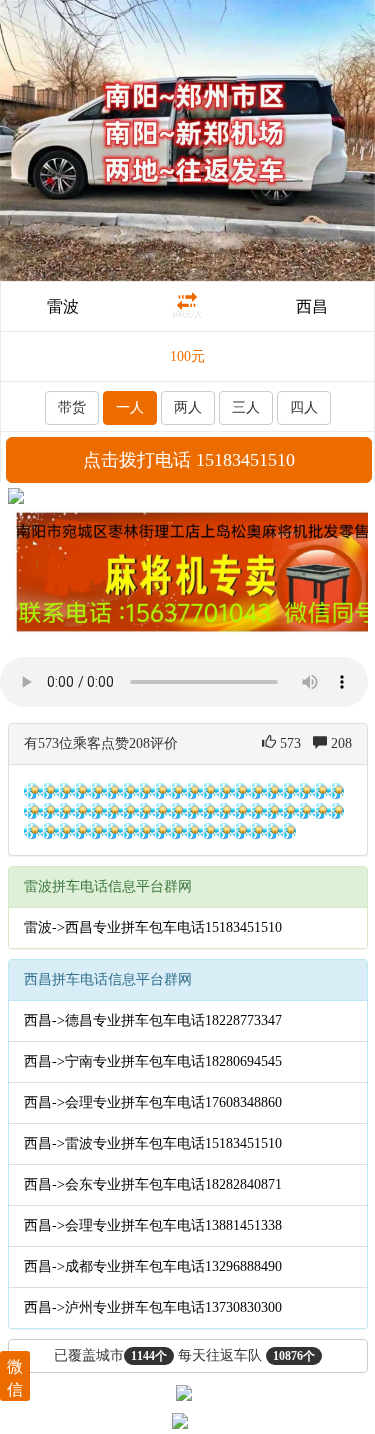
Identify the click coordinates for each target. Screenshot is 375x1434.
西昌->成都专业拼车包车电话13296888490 (153, 1266)
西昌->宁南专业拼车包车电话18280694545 (153, 1061)
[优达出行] (187, 139)
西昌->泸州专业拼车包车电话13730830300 (153, 1307)
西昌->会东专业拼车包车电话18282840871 (153, 1184)
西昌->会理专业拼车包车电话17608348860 (153, 1102)
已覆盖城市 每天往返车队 (184, 1355)
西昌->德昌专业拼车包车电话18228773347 (153, 1020)
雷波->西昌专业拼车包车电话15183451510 (153, 927)
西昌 (312, 306)
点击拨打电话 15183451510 (189, 460)
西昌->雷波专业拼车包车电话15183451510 (153, 1143)
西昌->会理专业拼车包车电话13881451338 (153, 1225)
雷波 (63, 306)
